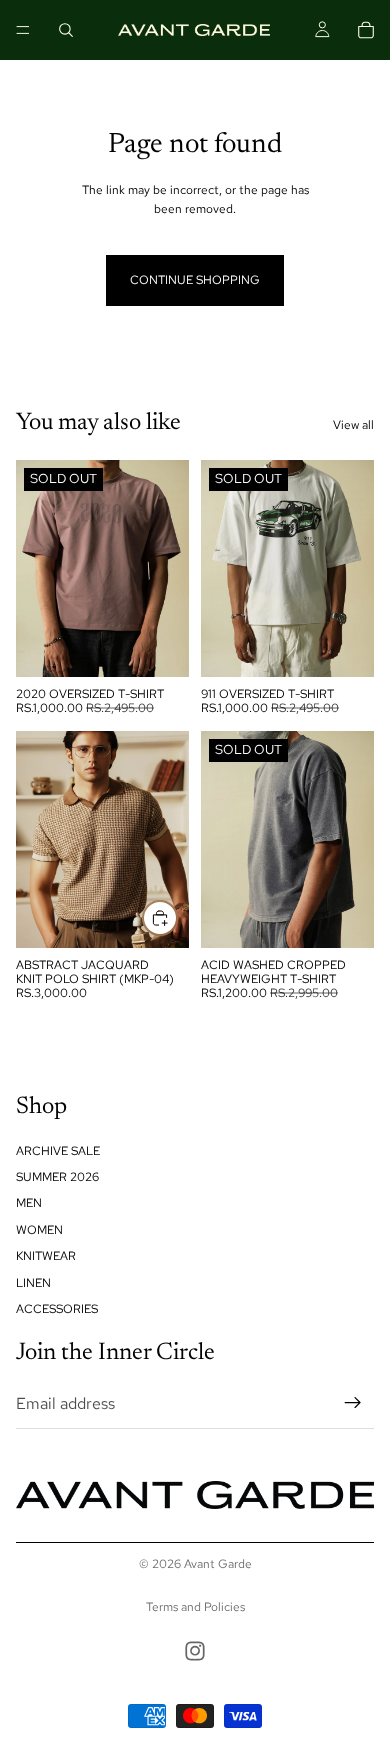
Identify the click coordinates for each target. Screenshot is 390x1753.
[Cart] (366, 30)
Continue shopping (195, 280)
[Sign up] (353, 1404)
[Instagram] (195, 1651)
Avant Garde (218, 1564)
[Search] (66, 30)
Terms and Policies (195, 1607)
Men (29, 1204)
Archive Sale (58, 1151)
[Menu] (23, 30)
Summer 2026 (57, 1177)
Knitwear (46, 1257)
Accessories (57, 1309)
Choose (177, 918)
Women (39, 1230)
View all (353, 425)
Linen (33, 1283)
